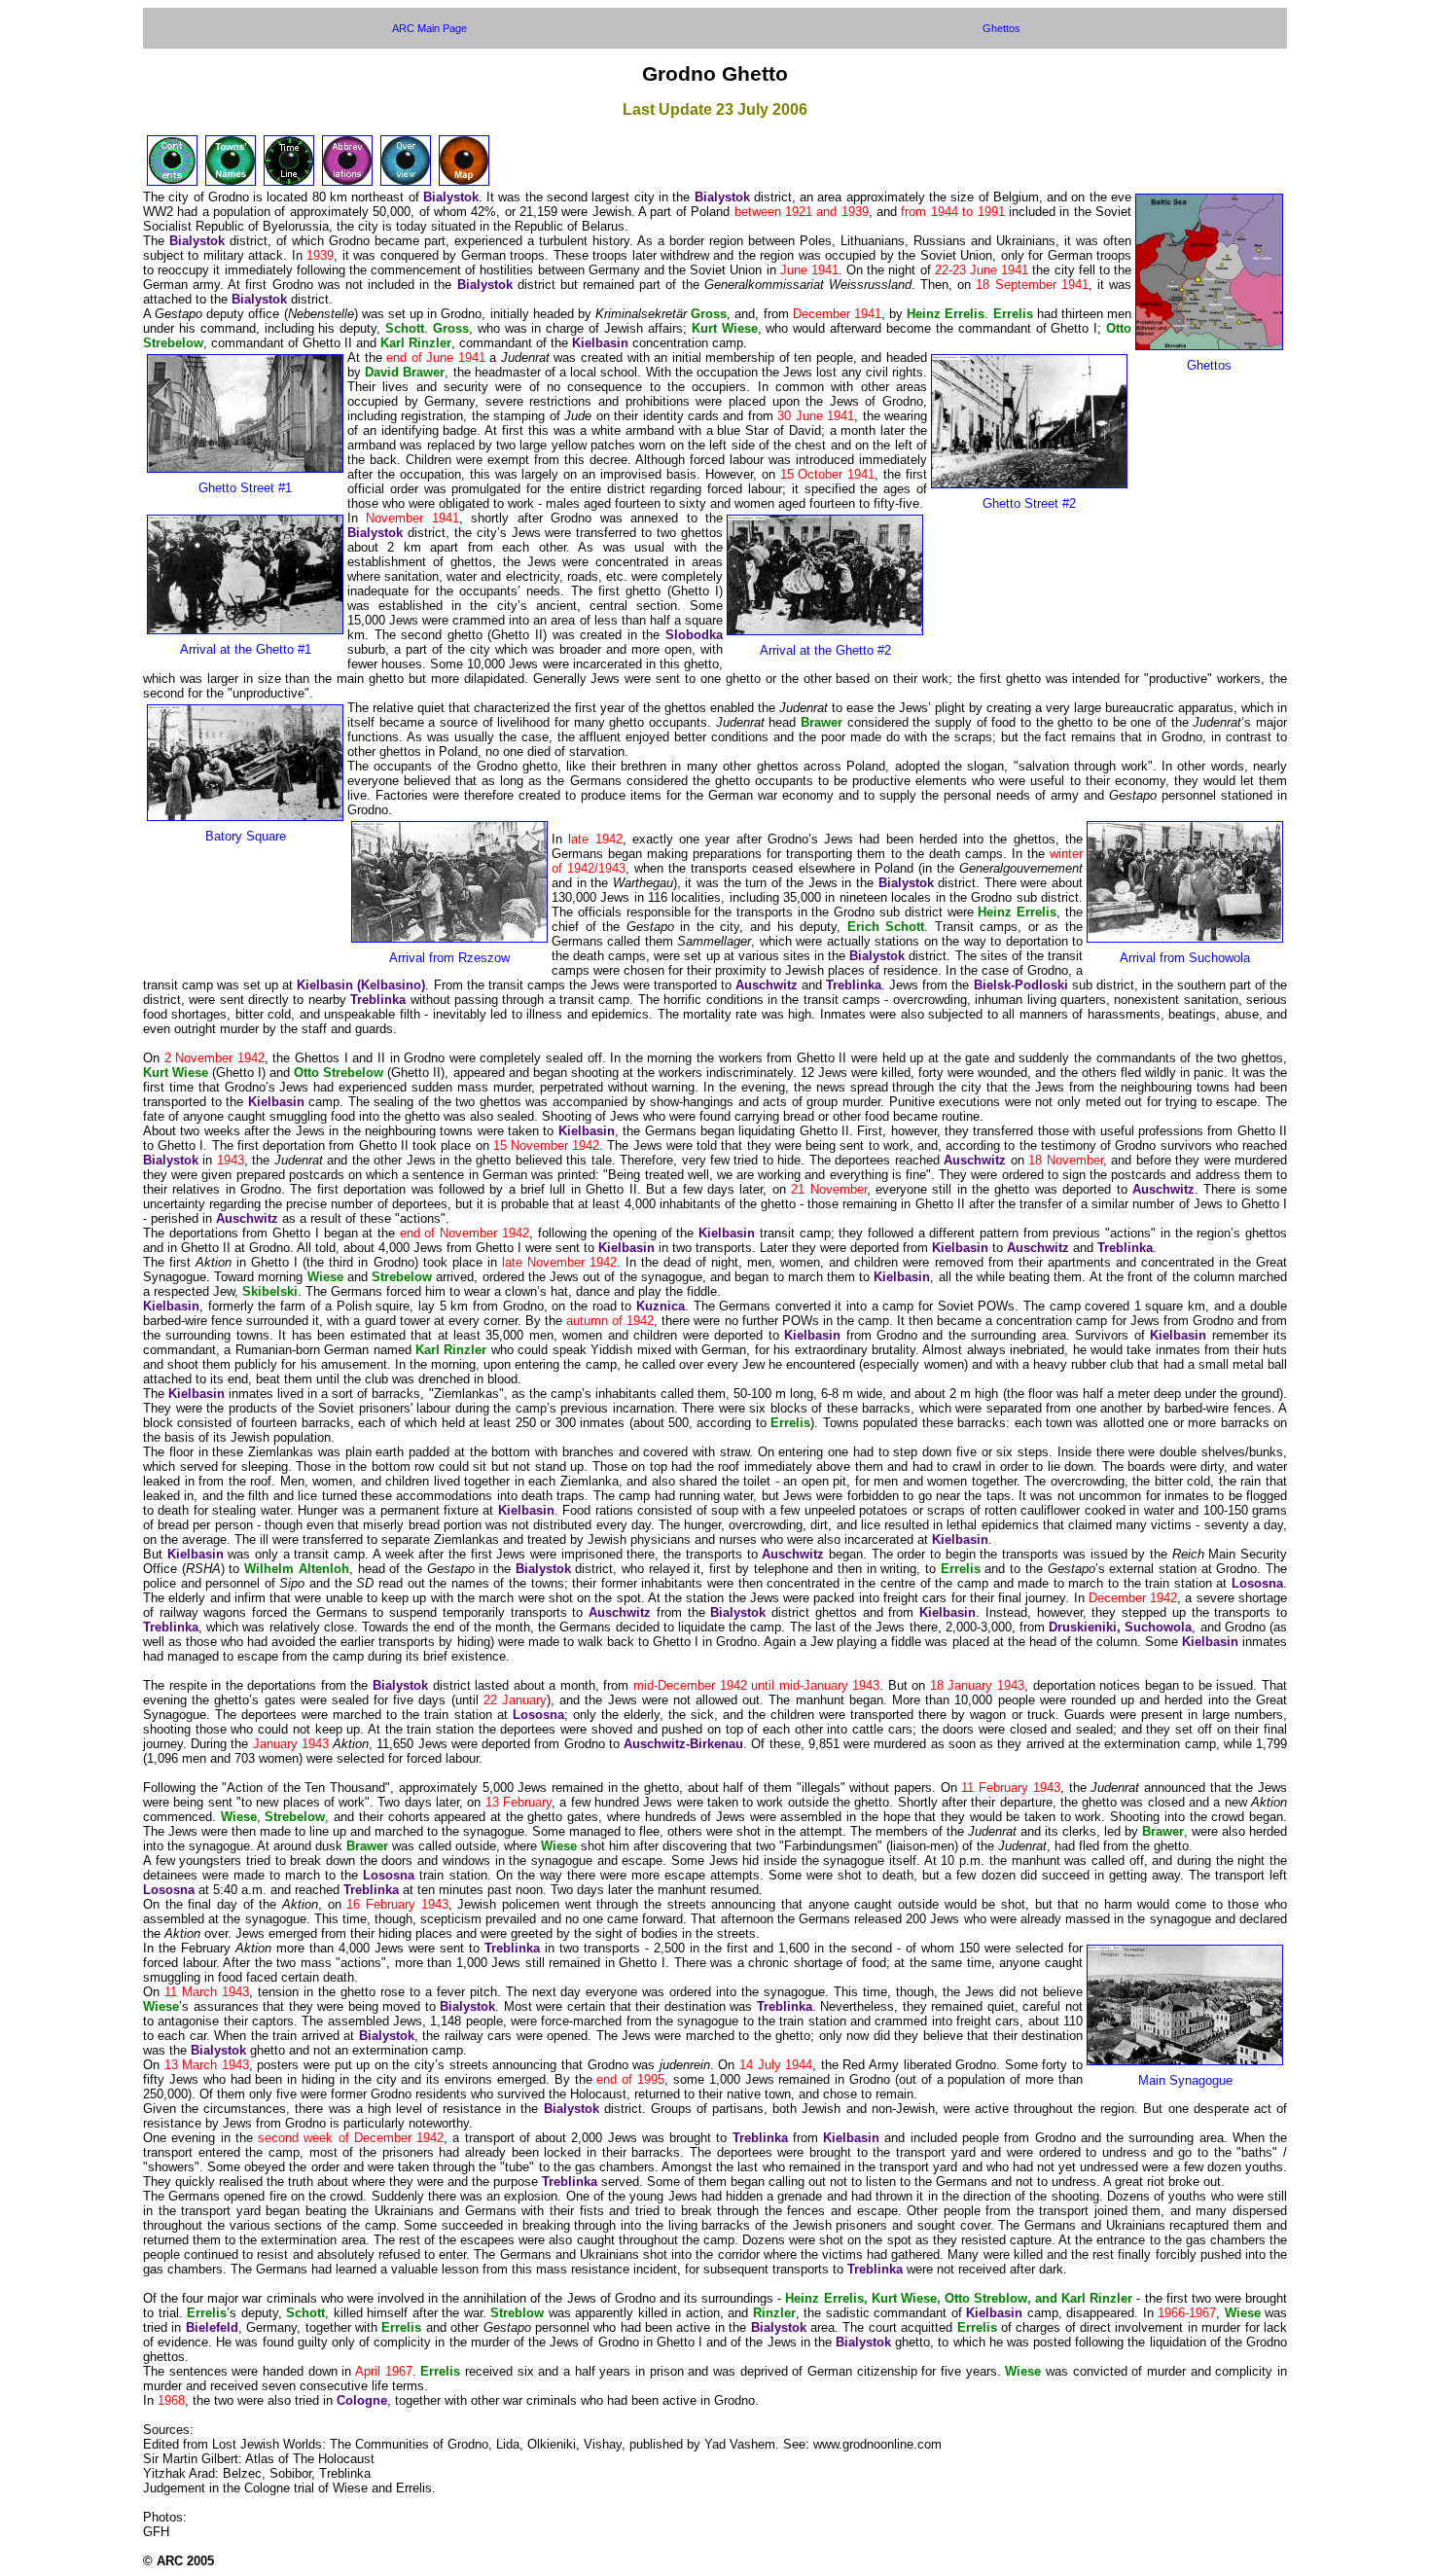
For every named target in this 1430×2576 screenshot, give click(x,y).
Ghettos (1001, 28)
